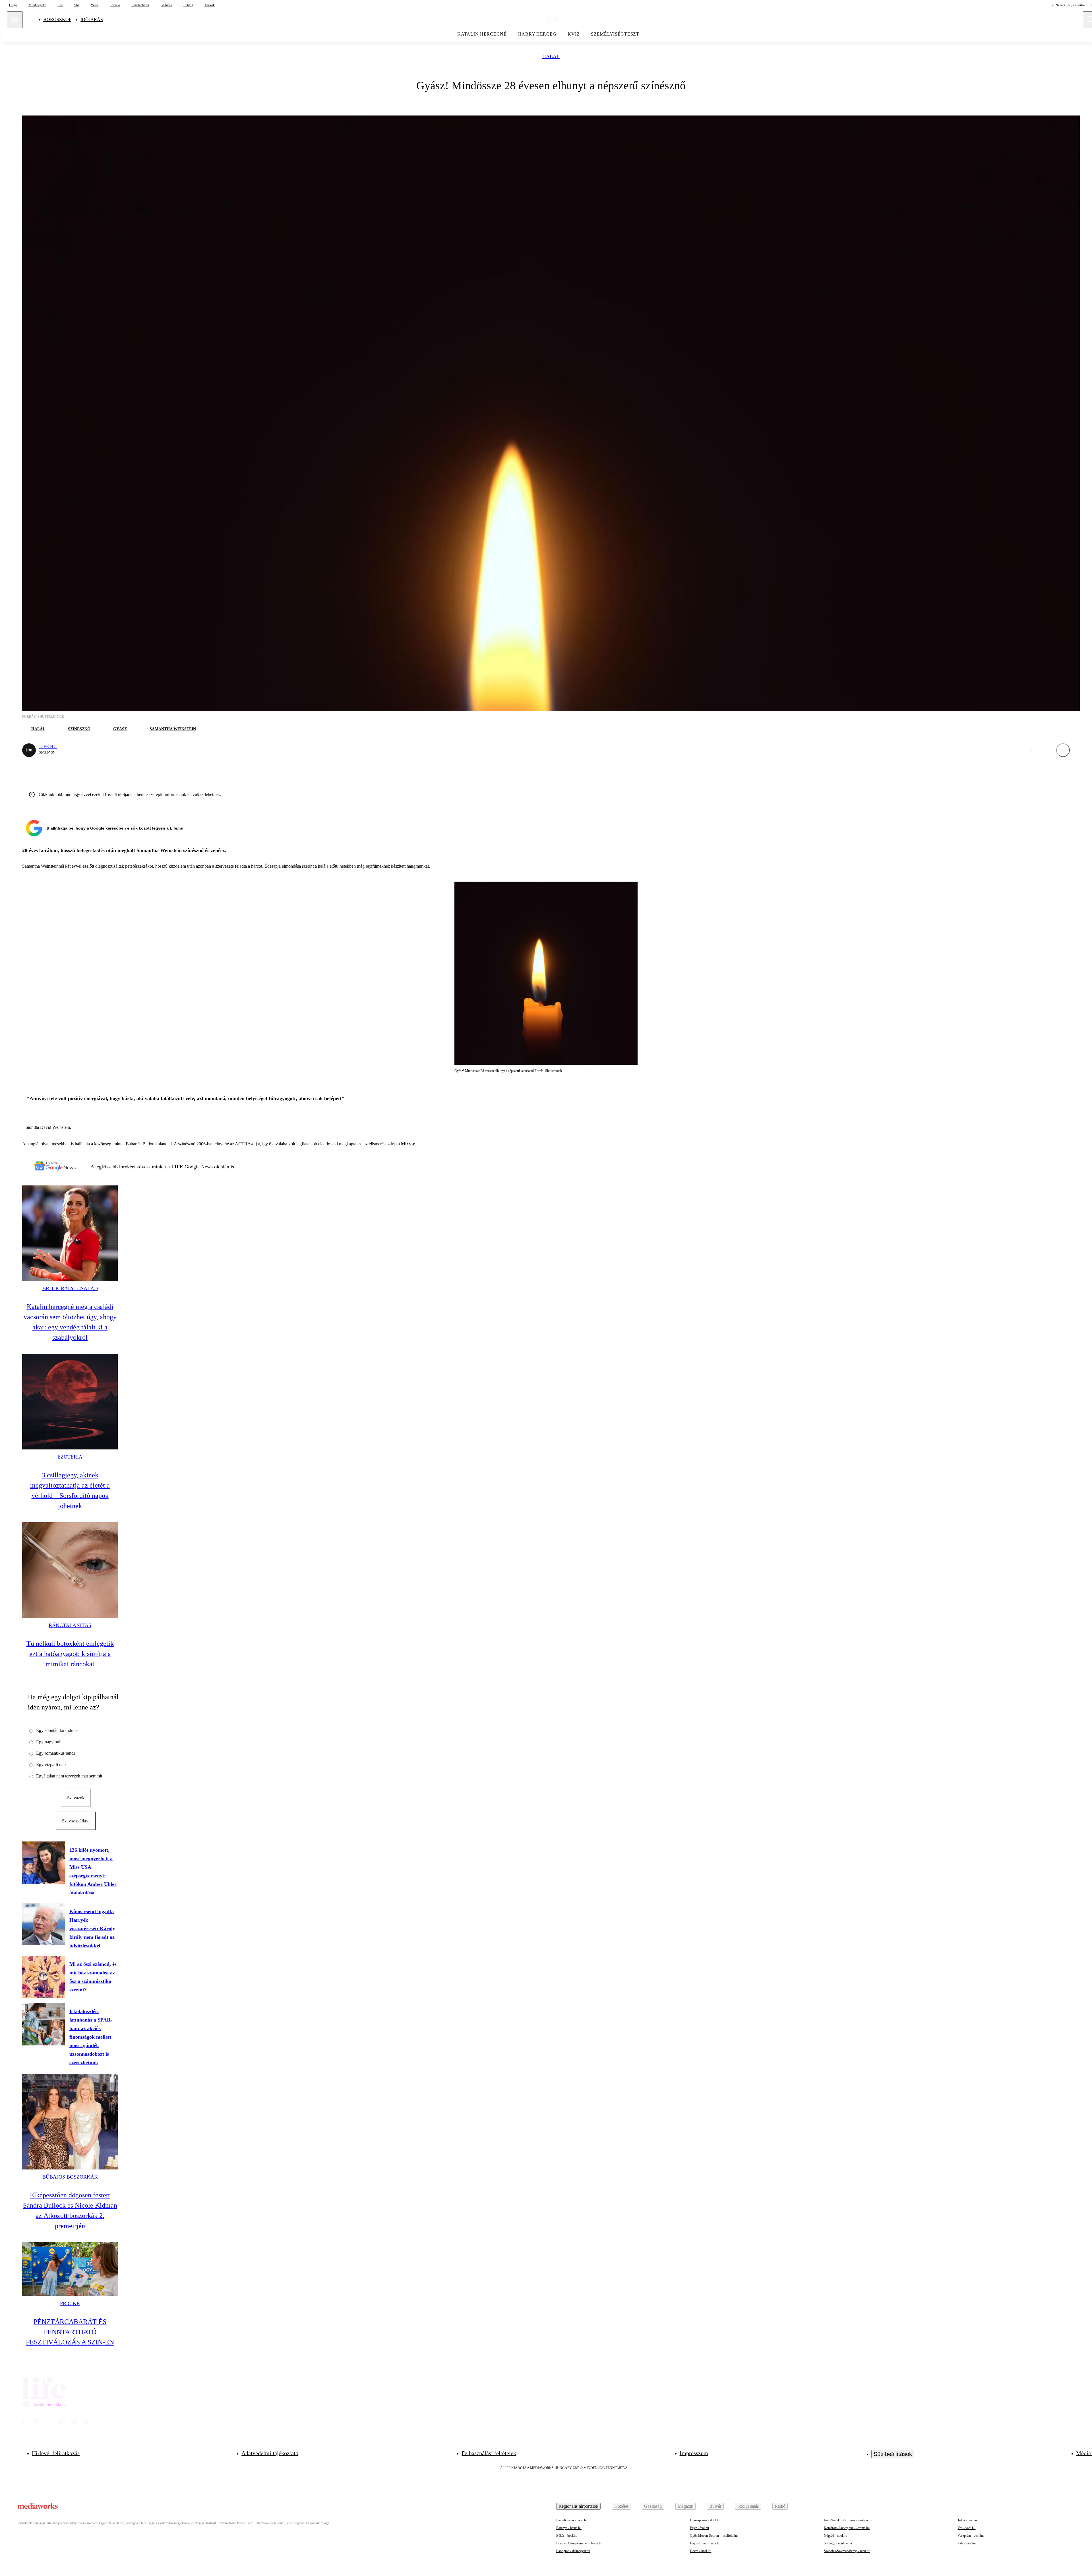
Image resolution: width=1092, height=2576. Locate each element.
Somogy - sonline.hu (838, 2543)
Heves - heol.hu (701, 2551)
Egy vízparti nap (51, 1765)
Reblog (188, 5)
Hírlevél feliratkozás (56, 2453)
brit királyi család (70, 1288)
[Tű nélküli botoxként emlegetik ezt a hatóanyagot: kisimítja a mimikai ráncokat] (70, 1570)
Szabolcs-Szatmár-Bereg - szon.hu (847, 2551)
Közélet (621, 2506)
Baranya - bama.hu (569, 2528)
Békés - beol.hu (567, 2536)
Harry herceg (537, 34)
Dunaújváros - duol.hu (705, 2520)
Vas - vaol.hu (966, 2528)
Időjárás (92, 19)
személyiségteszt (615, 34)
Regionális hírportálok (578, 2506)
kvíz (574, 34)
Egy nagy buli (49, 1742)
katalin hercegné (482, 34)
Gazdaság (653, 2506)
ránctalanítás (70, 1625)
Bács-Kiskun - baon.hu (572, 2520)
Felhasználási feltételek (489, 2453)
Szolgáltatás (748, 2506)
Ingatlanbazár (140, 5)
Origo (13, 5)
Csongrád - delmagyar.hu (573, 2551)
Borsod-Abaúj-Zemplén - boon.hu (579, 2543)
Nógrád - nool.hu (835, 2536)
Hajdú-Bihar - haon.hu (705, 2543)
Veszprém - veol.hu (971, 2536)
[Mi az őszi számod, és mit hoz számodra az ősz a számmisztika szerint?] (44, 1977)
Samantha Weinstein (173, 729)
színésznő (79, 729)
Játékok (210, 5)
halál (551, 56)
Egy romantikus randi (55, 1753)
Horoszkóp (57, 19)
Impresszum (694, 2453)
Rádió (780, 2506)
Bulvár (715, 2506)
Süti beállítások (893, 2454)
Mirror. (408, 1144)
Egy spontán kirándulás (57, 1730)
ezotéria (70, 1457)
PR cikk (70, 2303)
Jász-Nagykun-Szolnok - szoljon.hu (848, 2520)
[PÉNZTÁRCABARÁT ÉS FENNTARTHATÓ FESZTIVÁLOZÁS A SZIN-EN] (70, 2269)
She (77, 5)
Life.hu (48, 747)
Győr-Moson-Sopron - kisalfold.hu (714, 2536)
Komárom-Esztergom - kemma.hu (847, 2528)
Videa (95, 5)
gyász (120, 729)
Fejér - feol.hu (699, 2528)
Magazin (685, 2506)
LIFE (178, 1167)
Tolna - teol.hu (967, 2520)
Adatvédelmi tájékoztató (270, 2453)
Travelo (115, 5)
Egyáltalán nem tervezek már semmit (69, 1776)
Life (60, 5)
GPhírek (166, 5)
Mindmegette (37, 5)
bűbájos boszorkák (70, 2177)
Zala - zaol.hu (967, 2543)
